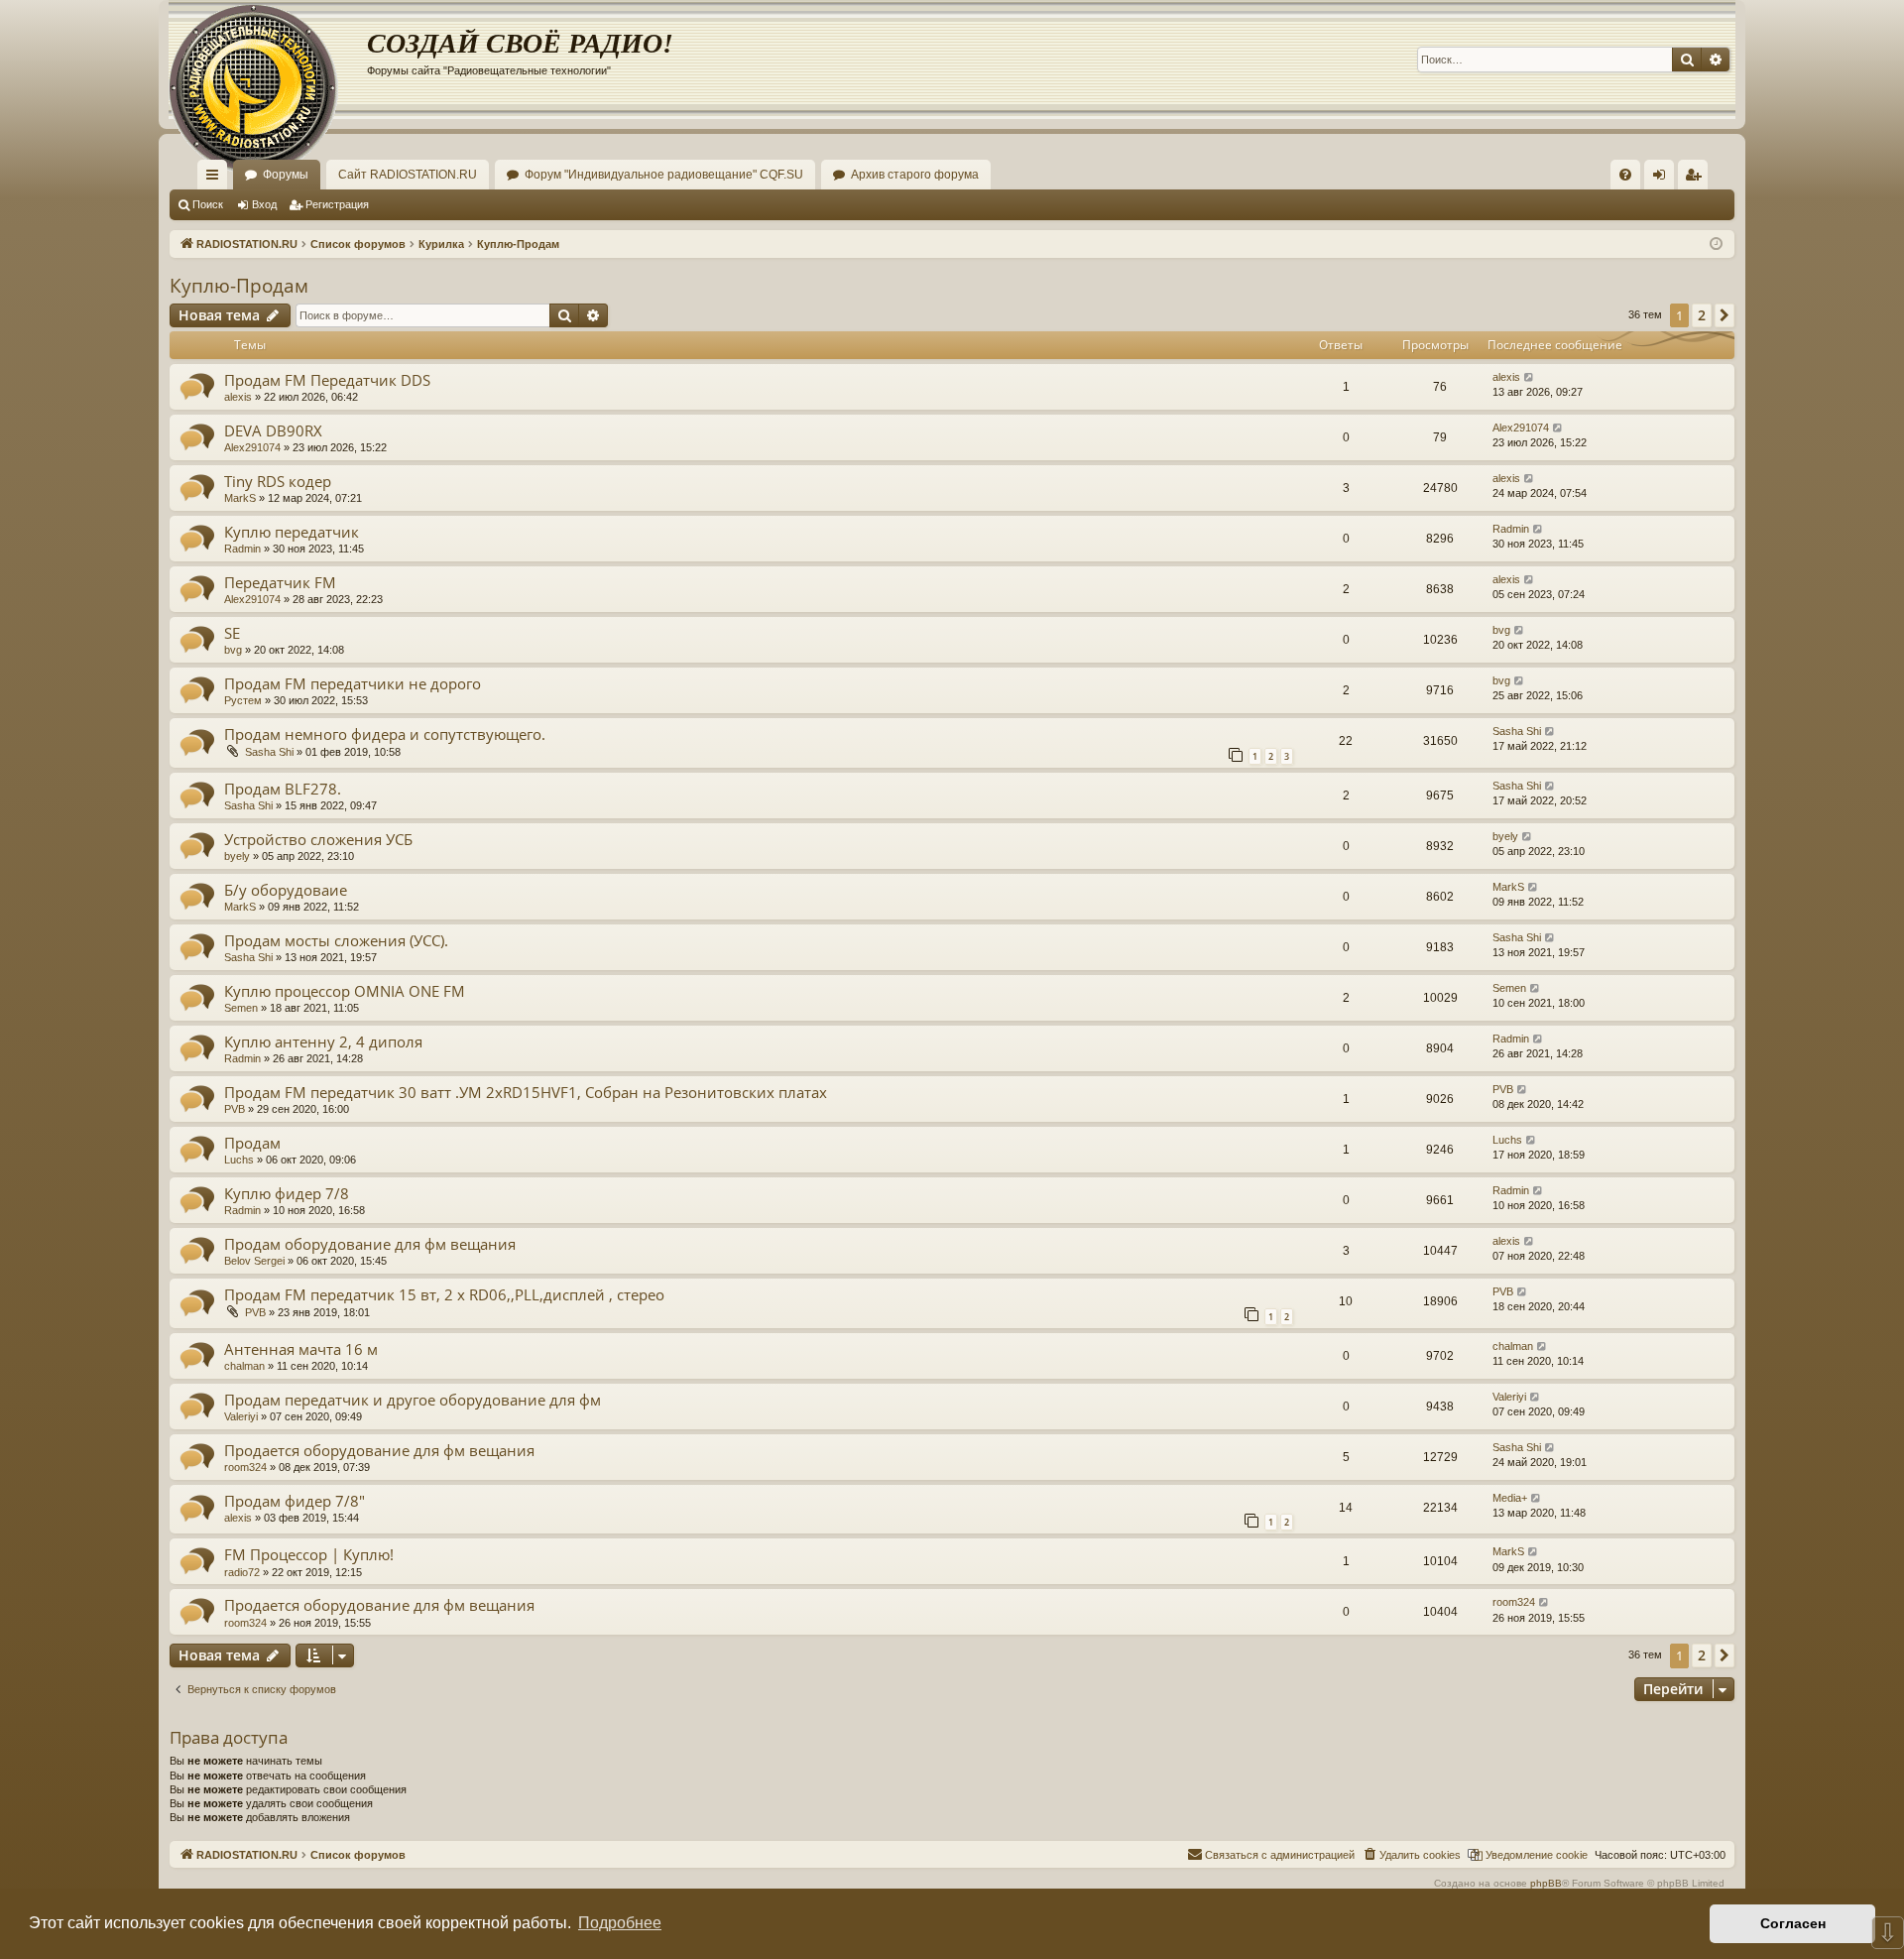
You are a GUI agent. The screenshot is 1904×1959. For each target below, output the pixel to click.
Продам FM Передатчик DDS (327, 380)
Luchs (239, 1160)
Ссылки (216, 179)
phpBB (1546, 1883)
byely (237, 856)
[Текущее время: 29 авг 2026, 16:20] (1716, 245)
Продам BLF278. (283, 789)
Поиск (208, 204)
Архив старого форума (915, 175)
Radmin (242, 549)
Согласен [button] (1793, 1923)
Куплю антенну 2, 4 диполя (323, 1041)
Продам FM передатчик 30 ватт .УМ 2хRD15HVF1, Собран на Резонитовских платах (526, 1092)
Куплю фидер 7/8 (287, 1193)
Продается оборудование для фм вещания (379, 1450)
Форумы (286, 175)
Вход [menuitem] (1664, 179)
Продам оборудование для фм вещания (370, 1244)
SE (232, 633)
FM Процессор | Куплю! (309, 1554)
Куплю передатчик (292, 532)
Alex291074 (252, 447)
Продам (252, 1143)
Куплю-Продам (239, 286)
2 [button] (1702, 315)
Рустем (243, 700)
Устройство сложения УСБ (318, 839)
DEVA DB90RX (273, 430)
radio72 (242, 1572)
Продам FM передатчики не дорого (353, 683)
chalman (244, 1366)
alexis (238, 397)
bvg (233, 650)
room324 (245, 1467)
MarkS (240, 498)
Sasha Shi (269, 752)
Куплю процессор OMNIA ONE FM (345, 991)
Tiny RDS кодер (278, 481)
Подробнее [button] (620, 1923)
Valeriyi (241, 1416)
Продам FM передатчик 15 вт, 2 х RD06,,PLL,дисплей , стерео (444, 1294)
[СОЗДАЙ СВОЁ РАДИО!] (268, 60)
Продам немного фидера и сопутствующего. (385, 734)
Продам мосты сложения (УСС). (336, 940)
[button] (1725, 315)
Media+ (1510, 1498)
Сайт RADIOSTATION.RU (408, 175)
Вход (264, 204)
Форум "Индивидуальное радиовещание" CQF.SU (664, 175)
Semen (241, 1008)
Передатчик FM (280, 582)
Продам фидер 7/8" (295, 1501)
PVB (235, 1109)
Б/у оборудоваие (286, 890)
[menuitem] (1625, 175)
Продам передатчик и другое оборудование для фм (413, 1400)
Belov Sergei (254, 1261)
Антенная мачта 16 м (301, 1349)
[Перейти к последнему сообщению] (1530, 377)
